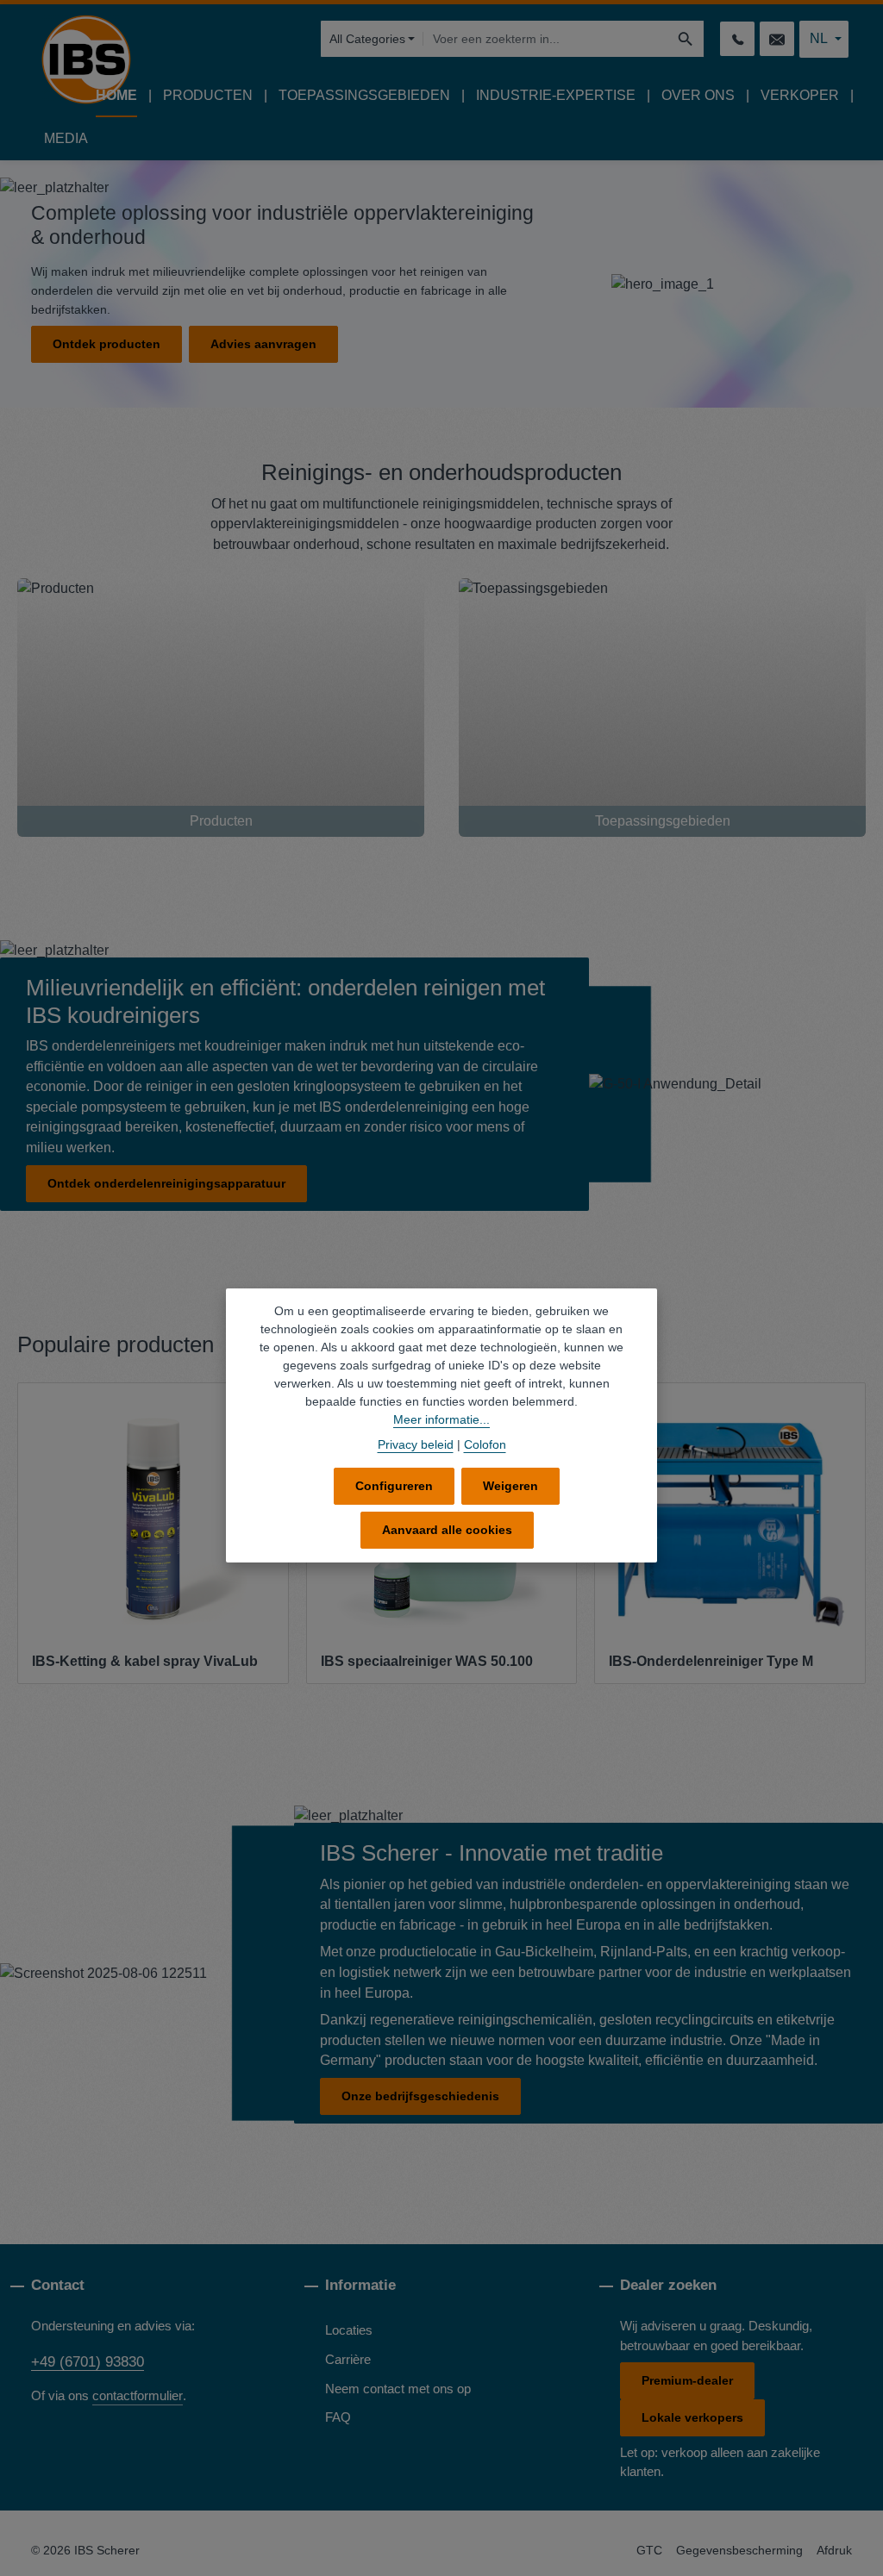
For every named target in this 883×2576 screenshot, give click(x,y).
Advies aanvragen (263, 344)
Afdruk (834, 2550)
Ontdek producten (106, 344)
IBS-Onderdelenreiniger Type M (711, 1661)
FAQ (338, 2417)
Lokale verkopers (692, 2417)
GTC (649, 2550)
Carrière (348, 2360)
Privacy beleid (416, 1444)
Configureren (394, 1486)
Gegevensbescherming (739, 2550)
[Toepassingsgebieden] (662, 708)
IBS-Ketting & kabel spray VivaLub (145, 1661)
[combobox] (545, 39)
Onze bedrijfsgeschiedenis (420, 2096)
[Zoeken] (686, 39)
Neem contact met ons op (398, 2389)
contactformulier (138, 2396)
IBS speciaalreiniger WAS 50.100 (427, 1661)
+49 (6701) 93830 (88, 2361)
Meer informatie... (441, 1419)
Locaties (349, 2330)
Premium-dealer (687, 2380)
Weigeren (510, 1486)
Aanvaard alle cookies (447, 1530)
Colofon (485, 1444)
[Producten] (221, 708)
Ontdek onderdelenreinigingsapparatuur (166, 1183)
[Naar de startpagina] (86, 59)
